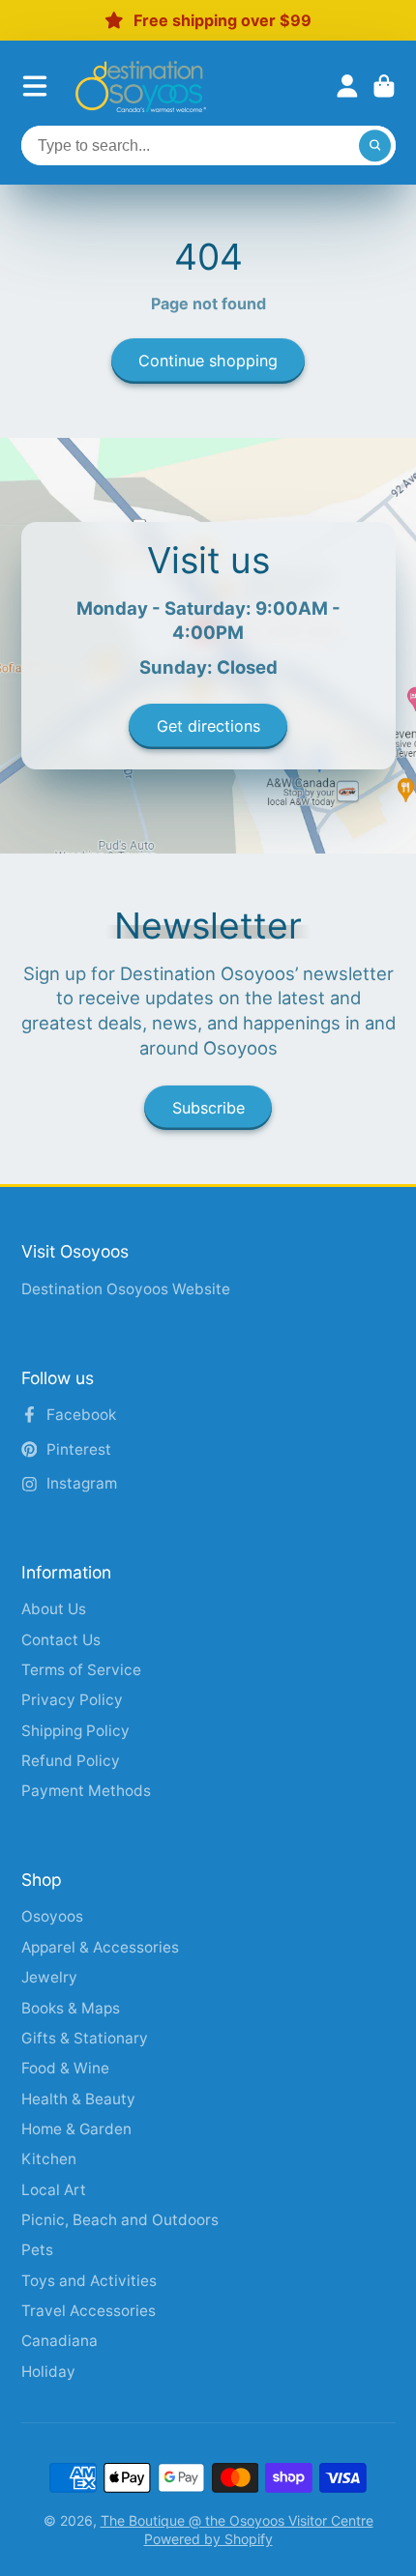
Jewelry (49, 1977)
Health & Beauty (78, 2099)
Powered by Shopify (208, 2539)
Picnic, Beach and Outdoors (120, 2220)
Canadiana (59, 2341)
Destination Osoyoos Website (126, 1289)
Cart (384, 86)
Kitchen (49, 2159)
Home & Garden (76, 2129)
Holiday (48, 2372)
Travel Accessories (89, 2311)
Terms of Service (81, 1670)
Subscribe (208, 1108)
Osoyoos (52, 1916)
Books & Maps (71, 2008)
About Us (54, 1609)
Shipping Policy (75, 1731)
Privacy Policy (72, 1700)
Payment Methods (86, 1791)
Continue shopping (208, 361)
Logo (141, 87)
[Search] (375, 146)
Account (347, 86)
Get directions (208, 726)
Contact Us (61, 1640)
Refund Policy (71, 1761)
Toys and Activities (89, 2281)
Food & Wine (65, 2068)
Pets (37, 2250)
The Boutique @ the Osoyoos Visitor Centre (237, 2520)
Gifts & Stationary (85, 2038)
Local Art (54, 2190)
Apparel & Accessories (100, 1947)
